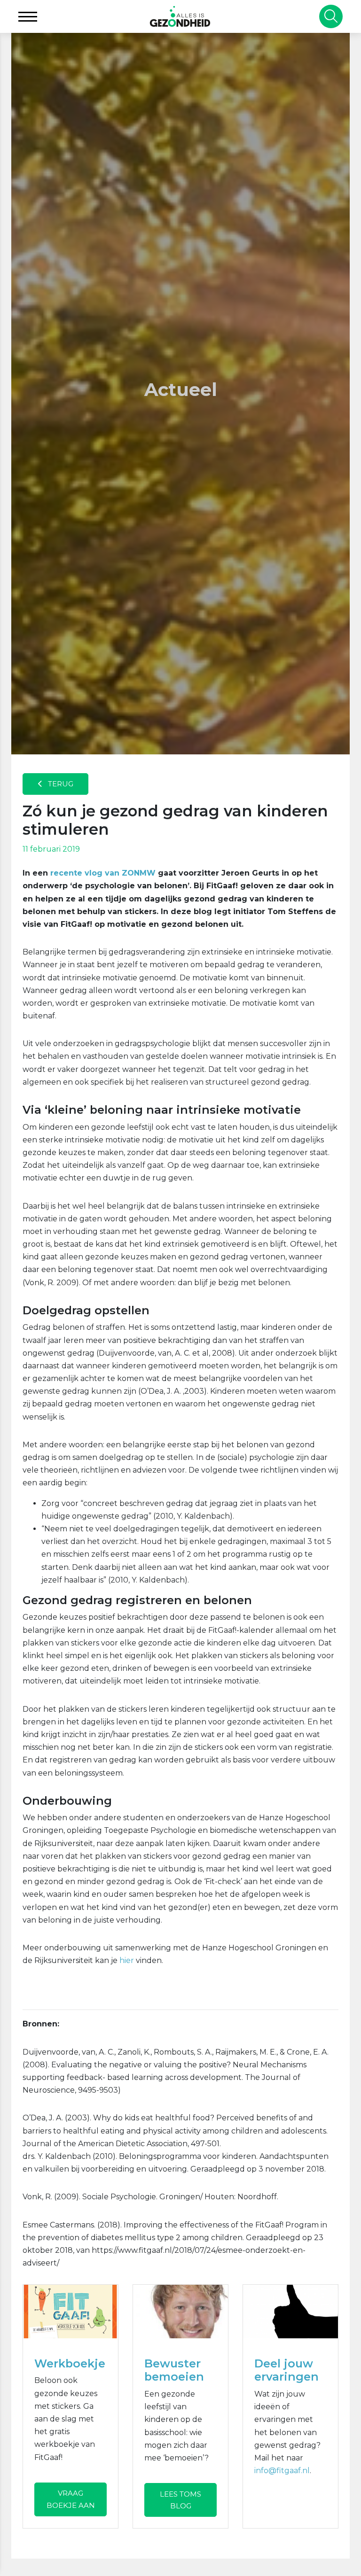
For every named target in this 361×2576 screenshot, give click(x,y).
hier (127, 1960)
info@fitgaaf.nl (282, 2471)
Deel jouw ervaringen (286, 2370)
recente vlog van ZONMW (103, 873)
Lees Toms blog (180, 2500)
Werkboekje (70, 2363)
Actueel (181, 390)
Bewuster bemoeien (174, 2370)
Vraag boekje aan (71, 2499)
